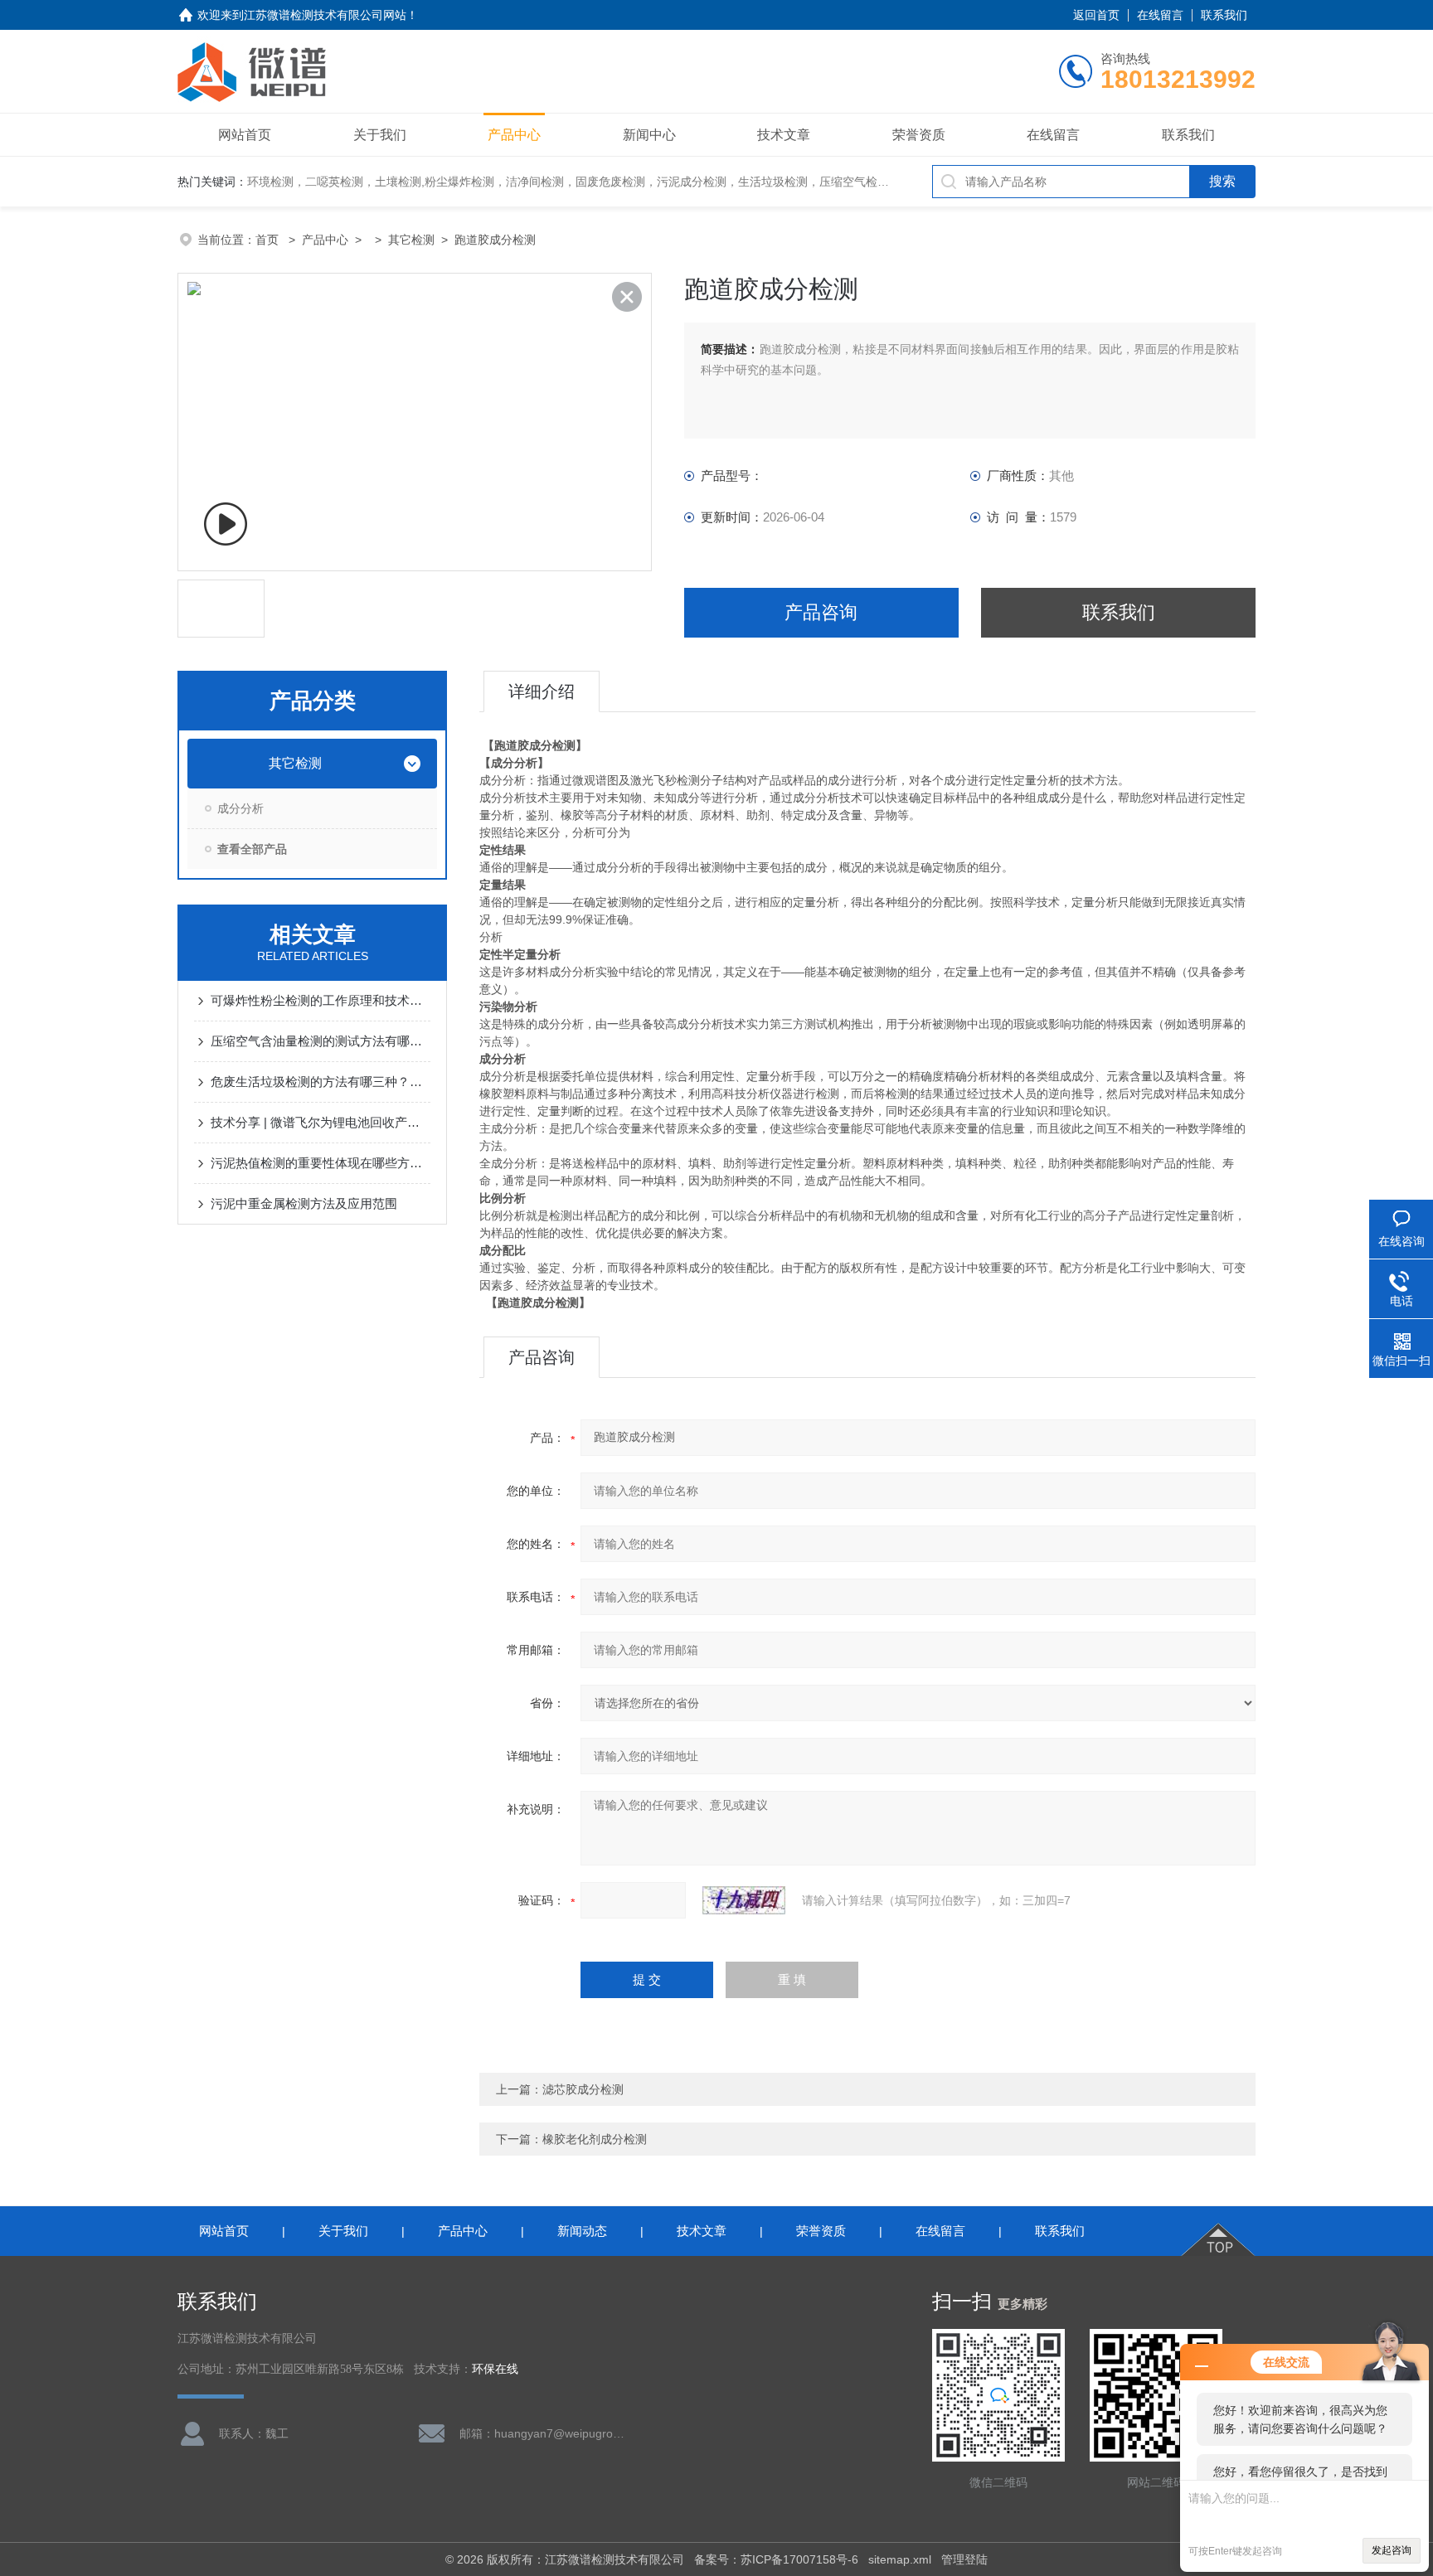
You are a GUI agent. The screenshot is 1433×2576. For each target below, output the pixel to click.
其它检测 (411, 240)
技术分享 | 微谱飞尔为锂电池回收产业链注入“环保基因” (321, 1122)
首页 (269, 240)
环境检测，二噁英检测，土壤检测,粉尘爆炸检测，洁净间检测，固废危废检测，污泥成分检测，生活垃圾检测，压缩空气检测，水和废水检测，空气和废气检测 (655, 182)
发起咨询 (1392, 2550)
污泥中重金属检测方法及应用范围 (304, 1203)
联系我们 (1224, 15)
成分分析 (240, 808)
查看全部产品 (252, 849)
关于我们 (380, 135)
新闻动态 (582, 2231)
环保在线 (495, 2369)
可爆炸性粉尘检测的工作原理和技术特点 (321, 1000)
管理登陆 (964, 2559)
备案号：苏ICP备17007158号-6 (776, 2559)
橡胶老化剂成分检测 (595, 2139)
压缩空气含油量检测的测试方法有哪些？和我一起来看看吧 (321, 1041)
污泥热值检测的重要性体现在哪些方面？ (321, 1163)
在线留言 (1160, 15)
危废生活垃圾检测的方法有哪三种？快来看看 (321, 1082)
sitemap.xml (900, 2559)
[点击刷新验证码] (744, 1900)
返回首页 (1096, 15)
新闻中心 (649, 135)
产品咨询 (821, 612)
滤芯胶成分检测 (583, 2089)
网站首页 (245, 135)
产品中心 (514, 135)
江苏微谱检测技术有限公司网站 (325, 15)
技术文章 (784, 135)
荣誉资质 (919, 135)
